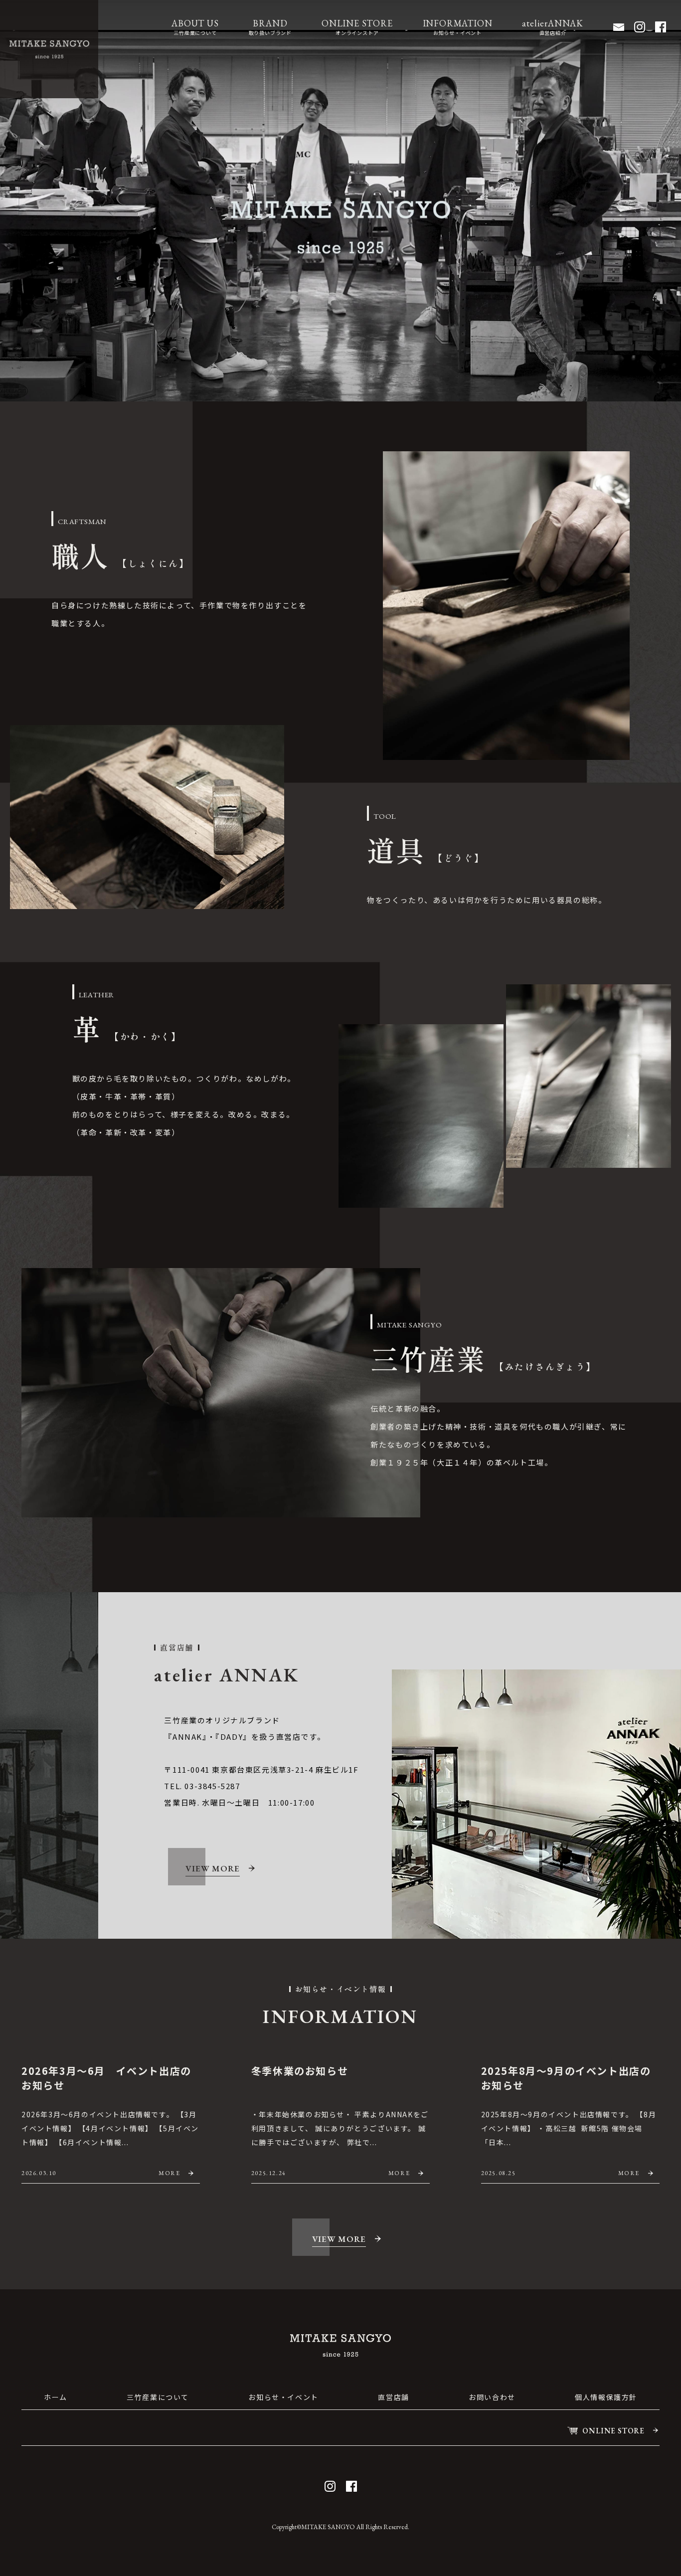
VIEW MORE (212, 1868)
